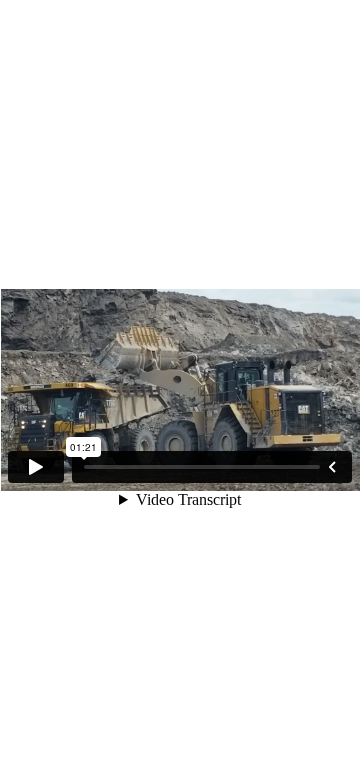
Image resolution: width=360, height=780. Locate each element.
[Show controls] (332, 467)
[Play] (36, 467)
